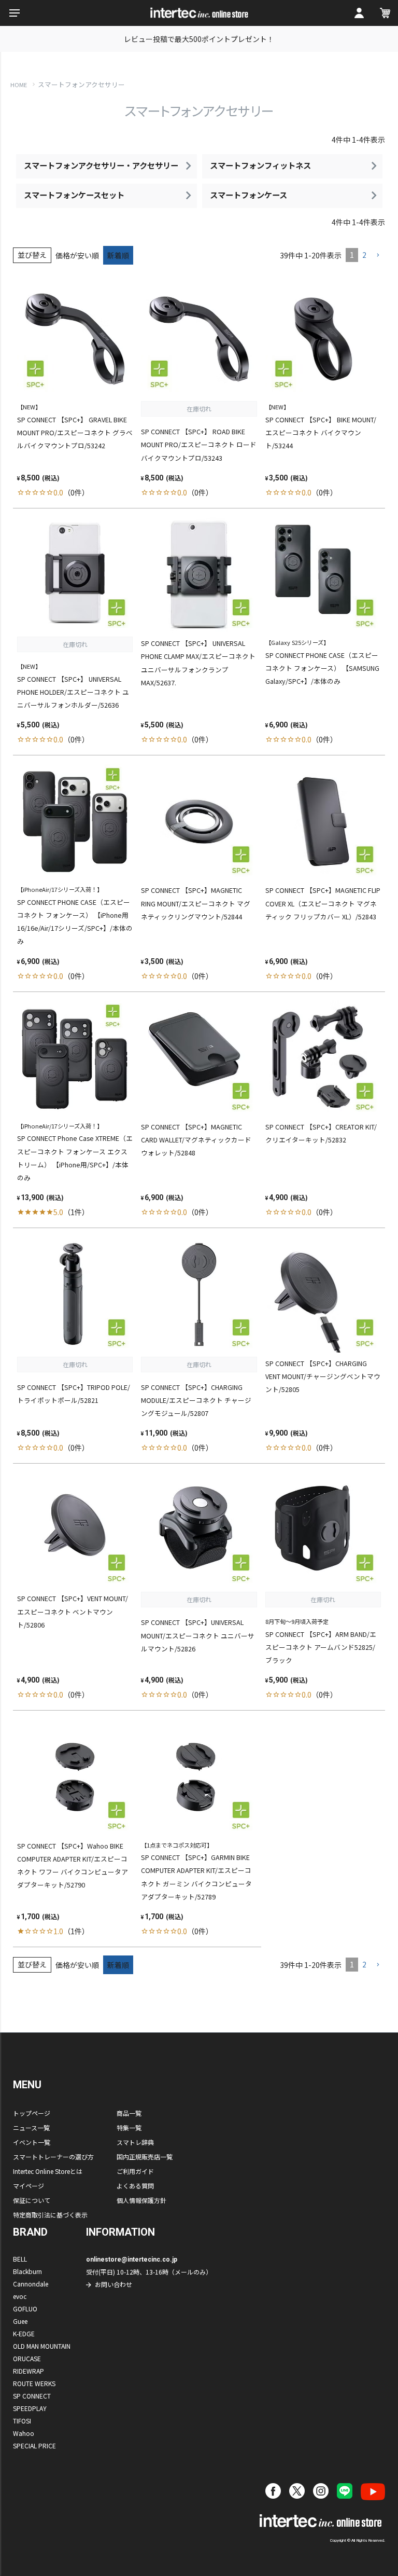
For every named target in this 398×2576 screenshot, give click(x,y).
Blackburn (27, 2271)
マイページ (29, 2186)
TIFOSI (22, 2421)
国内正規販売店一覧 (145, 2157)
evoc (20, 2296)
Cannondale (31, 2284)
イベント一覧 (32, 2142)
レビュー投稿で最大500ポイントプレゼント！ (199, 39)
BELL (20, 2259)
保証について (32, 2200)
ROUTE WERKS (34, 2383)
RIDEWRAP (29, 2371)
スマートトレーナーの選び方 (53, 2157)
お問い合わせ (113, 2284)
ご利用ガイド (135, 2171)
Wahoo (24, 2433)
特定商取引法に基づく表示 (50, 2215)
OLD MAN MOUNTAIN (42, 2346)
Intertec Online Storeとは (48, 2171)
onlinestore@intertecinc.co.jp (132, 2260)
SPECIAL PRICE (34, 2446)
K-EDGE (24, 2333)
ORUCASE (27, 2358)
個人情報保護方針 (141, 2200)
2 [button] (364, 255)
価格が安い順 (77, 255)
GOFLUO (25, 2309)
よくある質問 (135, 2186)
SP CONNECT (32, 2396)
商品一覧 (129, 2113)
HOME (19, 85)
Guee (20, 2321)
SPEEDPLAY (30, 2408)
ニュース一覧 (31, 2127)
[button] (378, 256)
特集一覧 (129, 2127)
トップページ (32, 2113)
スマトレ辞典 (135, 2142)
